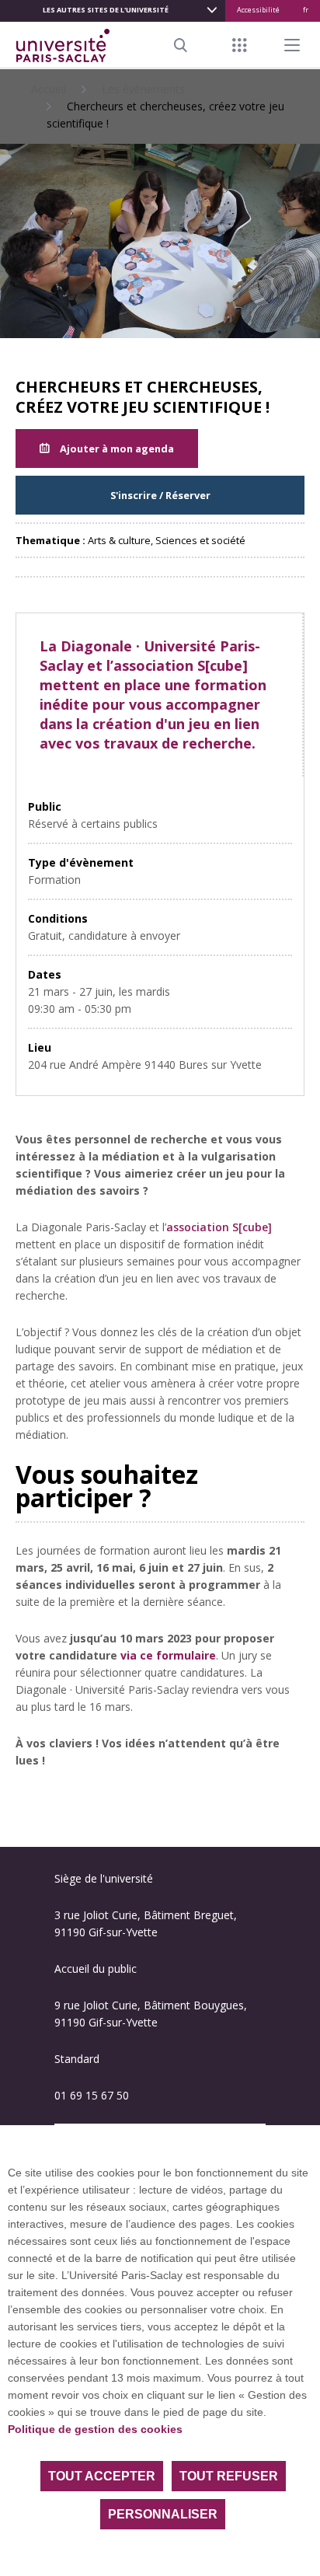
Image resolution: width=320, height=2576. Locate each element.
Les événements (143, 89)
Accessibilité (258, 10)
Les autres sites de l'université (106, 10)
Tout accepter (102, 2476)
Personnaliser (163, 2514)
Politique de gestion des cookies (95, 2429)
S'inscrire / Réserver (160, 495)
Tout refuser (229, 2476)
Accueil (49, 89)
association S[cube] (219, 1227)
